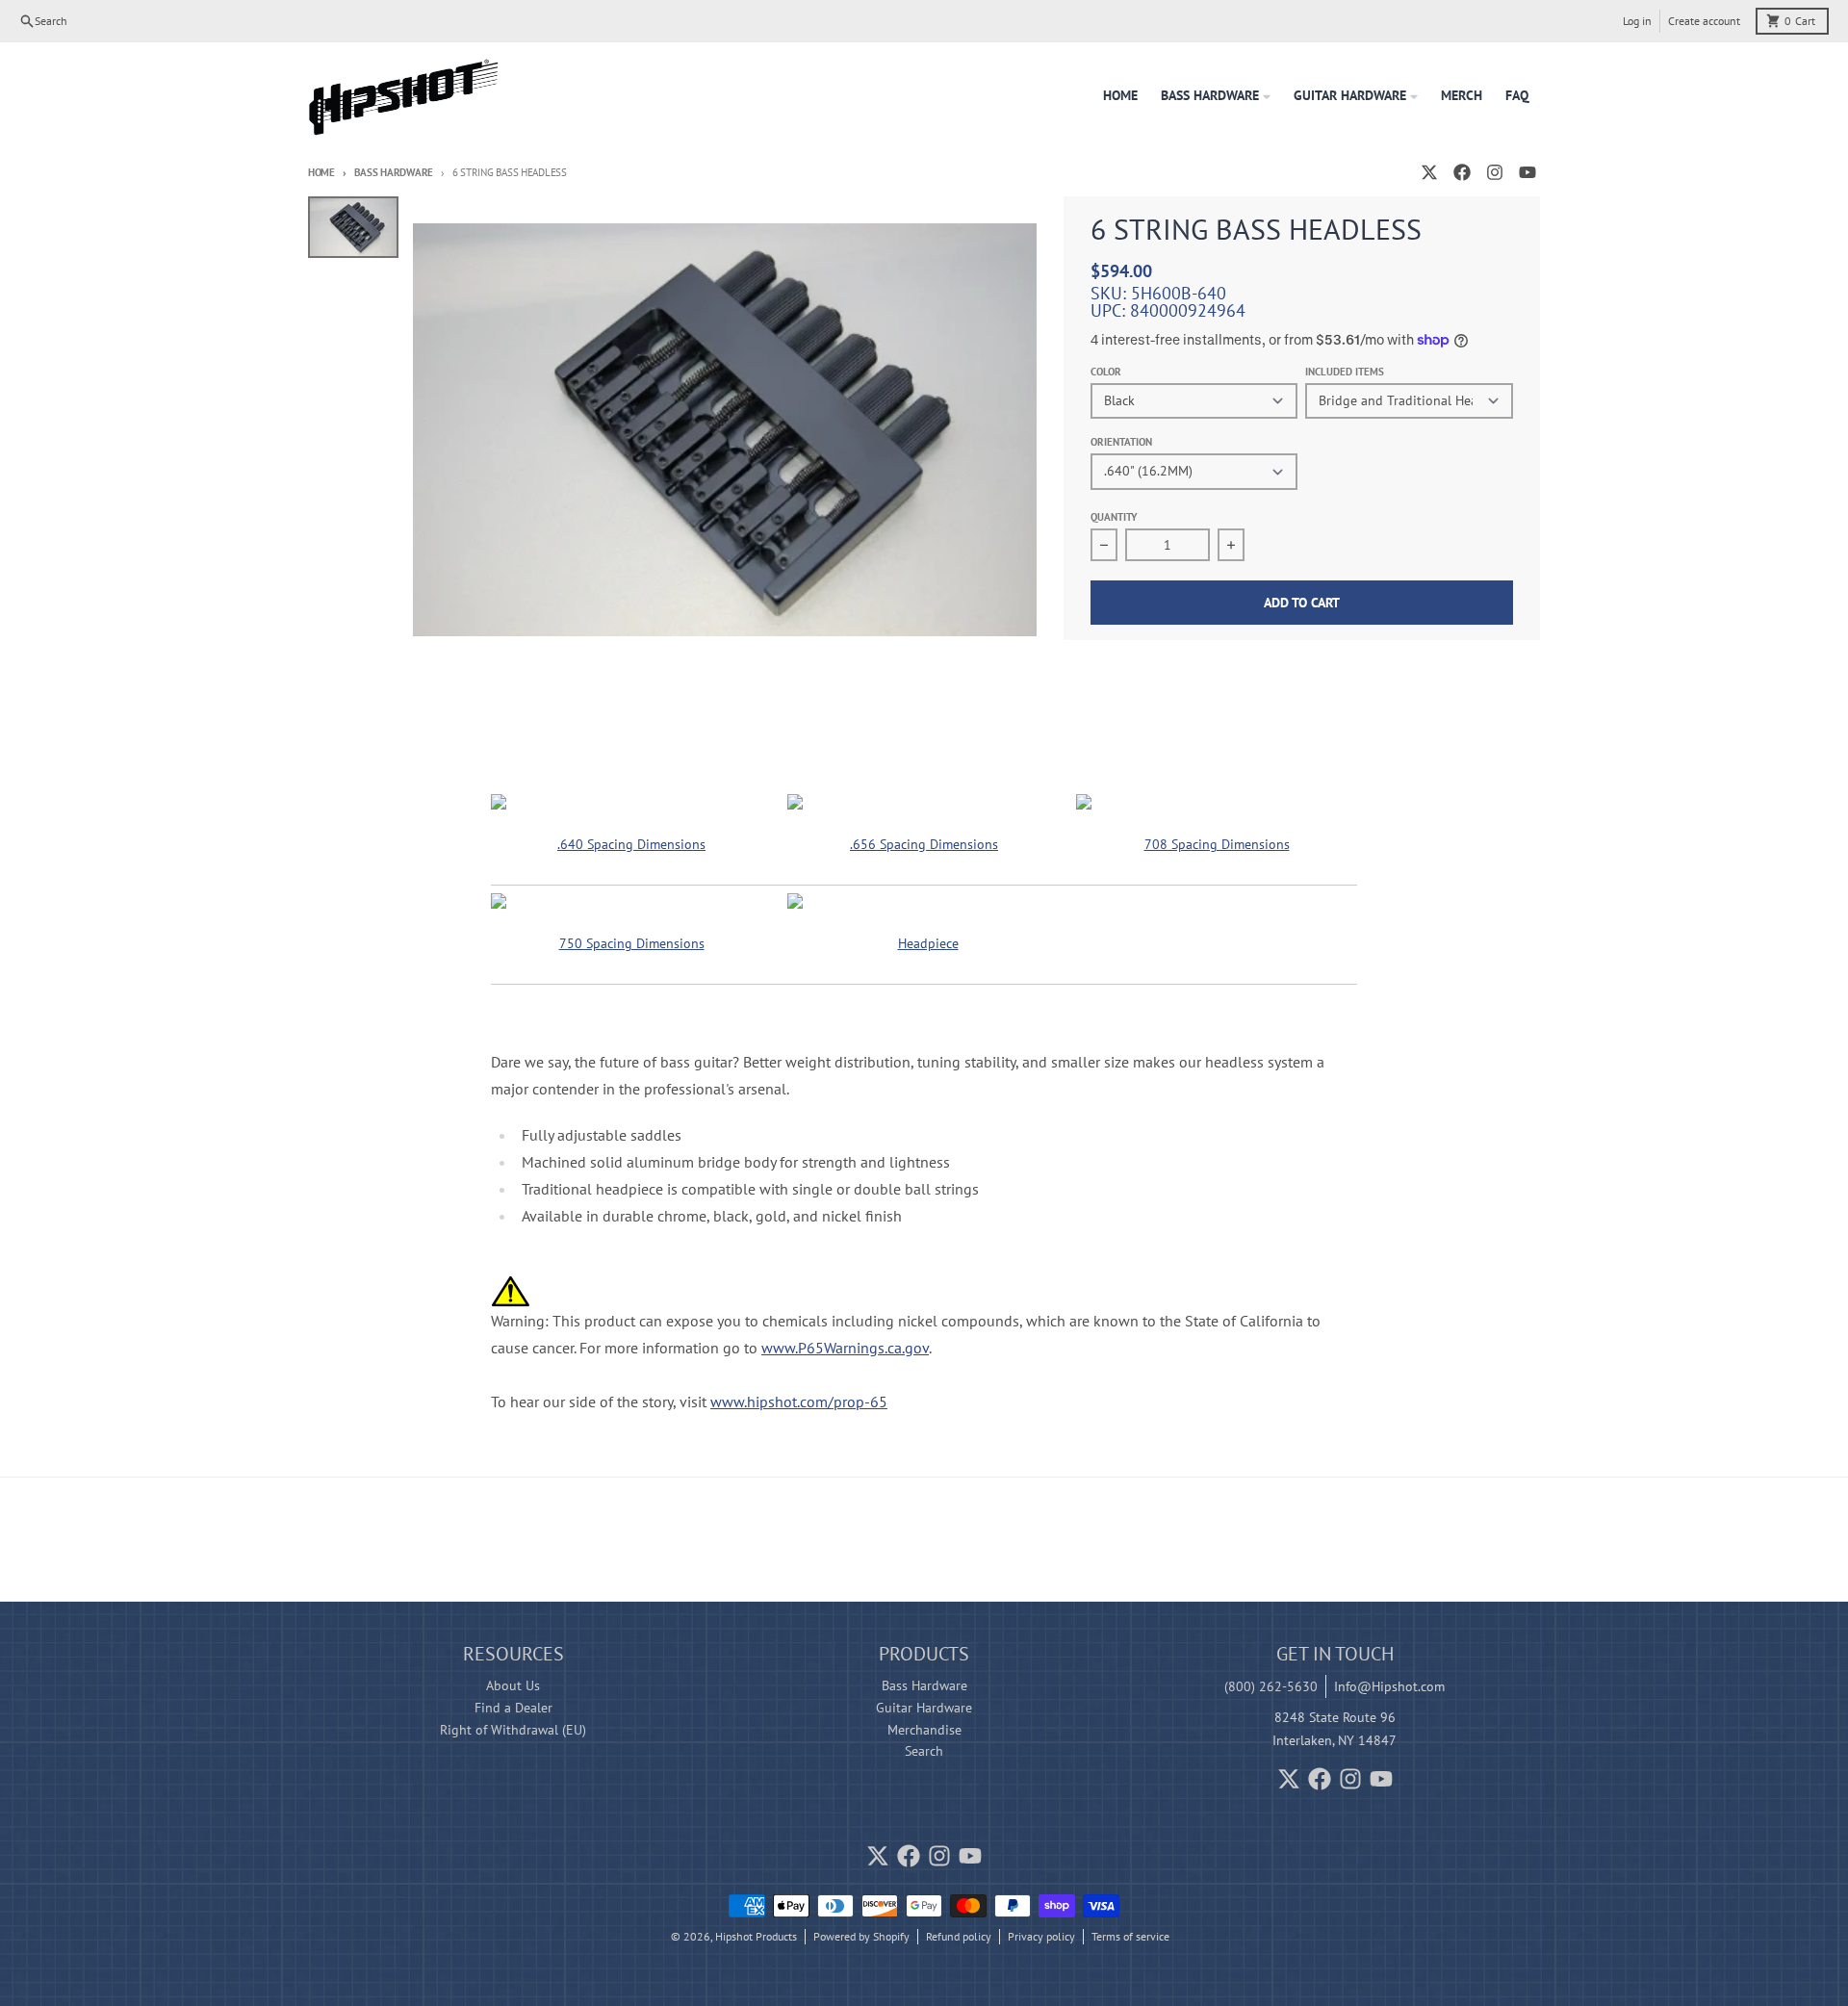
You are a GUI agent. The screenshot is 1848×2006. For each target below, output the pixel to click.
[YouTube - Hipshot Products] (1527, 172)
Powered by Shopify (861, 1936)
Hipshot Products (756, 1936)
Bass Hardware (394, 172)
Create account (1704, 21)
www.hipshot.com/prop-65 (799, 1402)
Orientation (1121, 442)
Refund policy (959, 1936)
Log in (1637, 21)
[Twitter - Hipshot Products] (1429, 172)
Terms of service (1130, 1936)
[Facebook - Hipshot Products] (1462, 172)
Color (1106, 372)
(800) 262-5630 (1271, 1686)
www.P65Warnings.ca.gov (845, 1348)
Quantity (1114, 517)
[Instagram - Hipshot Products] (1495, 172)
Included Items (1345, 372)
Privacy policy (1041, 1936)
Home (321, 172)
